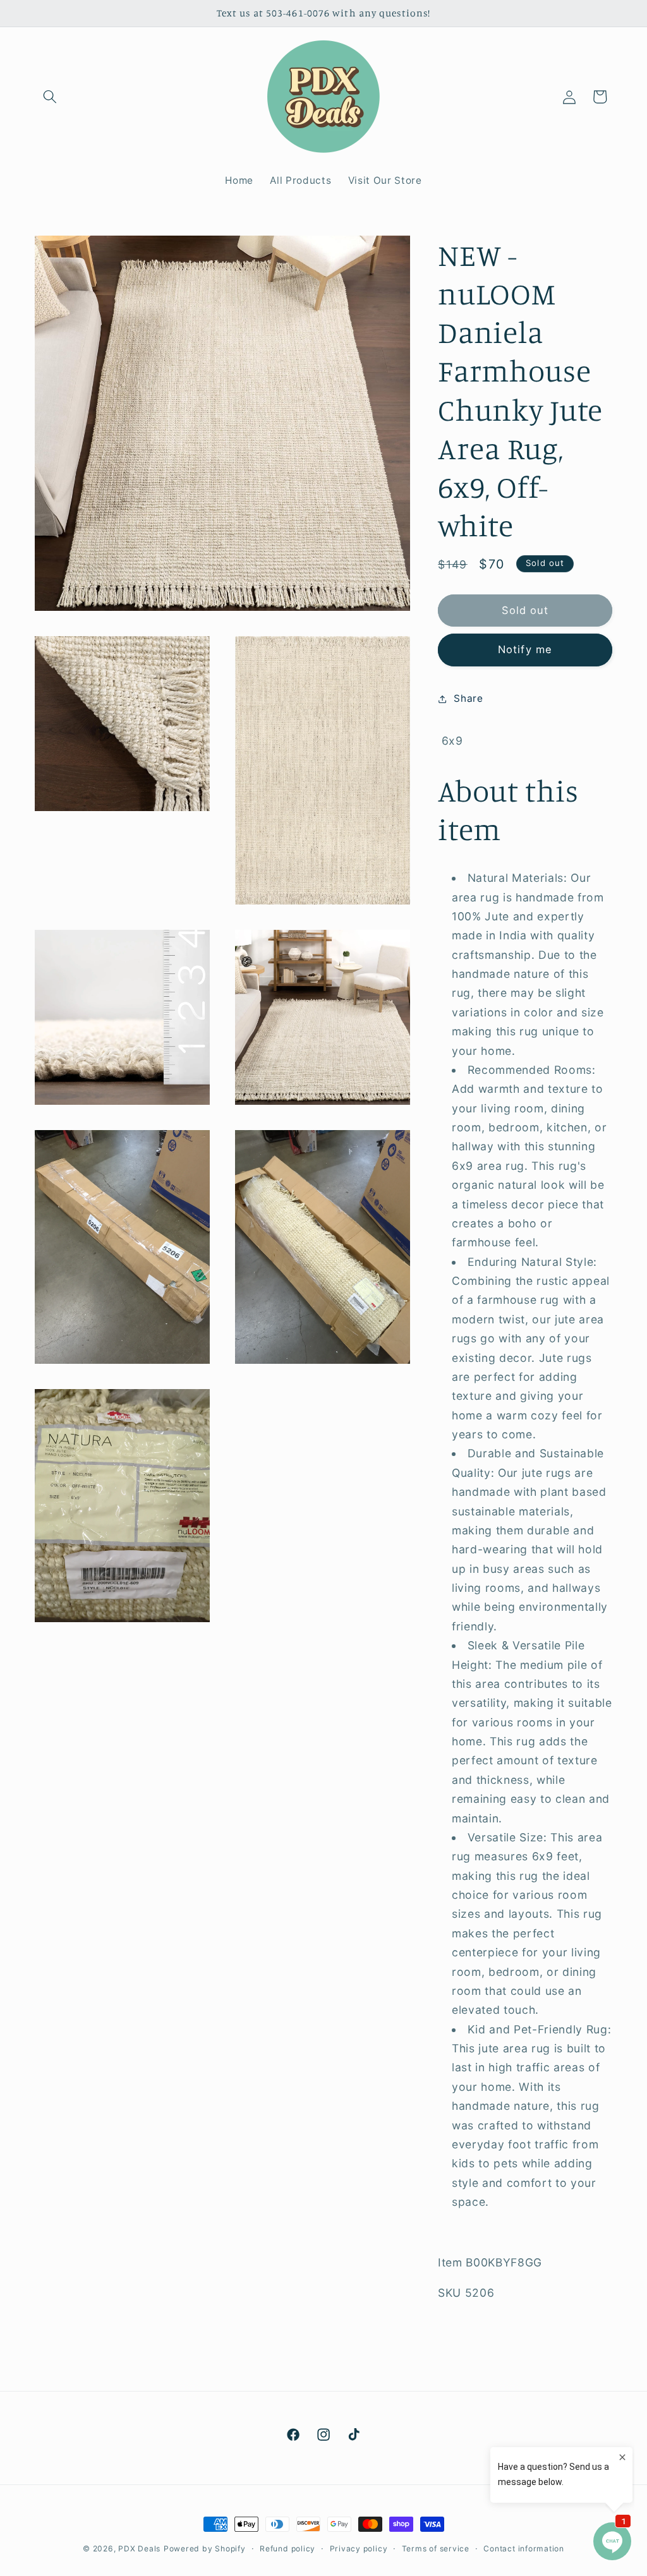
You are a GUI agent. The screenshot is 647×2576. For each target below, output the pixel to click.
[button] (50, 97)
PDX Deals (139, 2549)
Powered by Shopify (205, 2549)
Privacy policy (359, 2549)
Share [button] (468, 698)
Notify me (525, 649)
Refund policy (287, 2549)
